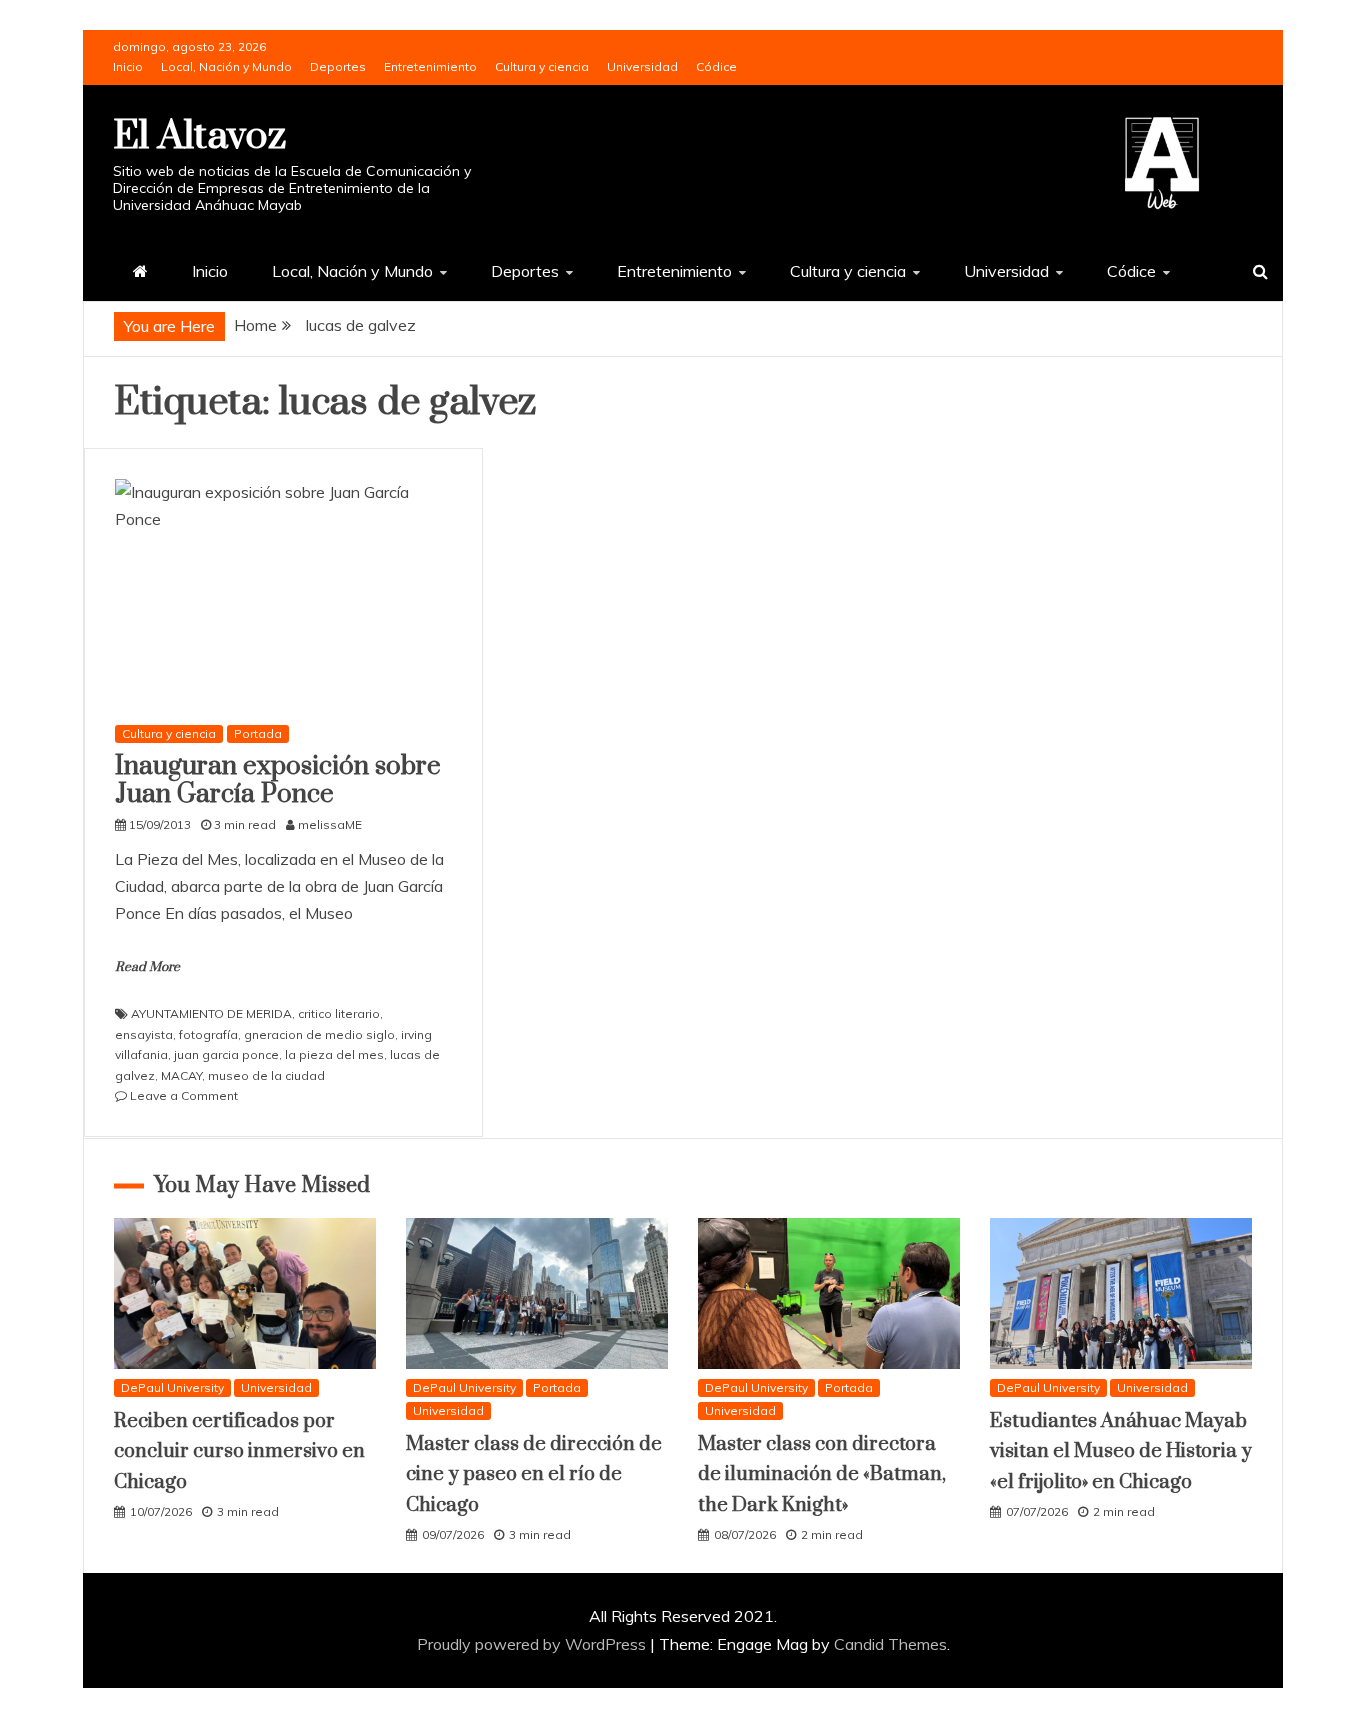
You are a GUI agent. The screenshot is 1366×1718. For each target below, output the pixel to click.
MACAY (181, 1075)
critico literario (339, 1013)
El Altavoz (199, 136)
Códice (716, 66)
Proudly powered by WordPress (533, 1644)
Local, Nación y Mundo (226, 66)
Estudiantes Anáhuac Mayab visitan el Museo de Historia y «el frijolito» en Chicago (1121, 1452)
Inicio (128, 66)
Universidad (642, 66)
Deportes (338, 66)
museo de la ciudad (266, 1075)
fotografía (208, 1034)
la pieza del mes (334, 1054)
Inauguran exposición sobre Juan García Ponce (278, 781)
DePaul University (172, 1387)
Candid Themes (890, 1644)
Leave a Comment (184, 1095)
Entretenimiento (430, 66)
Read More (147, 967)
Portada (258, 733)
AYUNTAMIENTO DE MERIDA (211, 1013)
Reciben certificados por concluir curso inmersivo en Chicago (239, 1452)
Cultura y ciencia (542, 66)
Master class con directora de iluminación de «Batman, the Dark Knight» (822, 1475)
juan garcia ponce (226, 1054)
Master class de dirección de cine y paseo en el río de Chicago (534, 1475)
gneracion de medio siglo (319, 1034)
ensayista (144, 1034)
